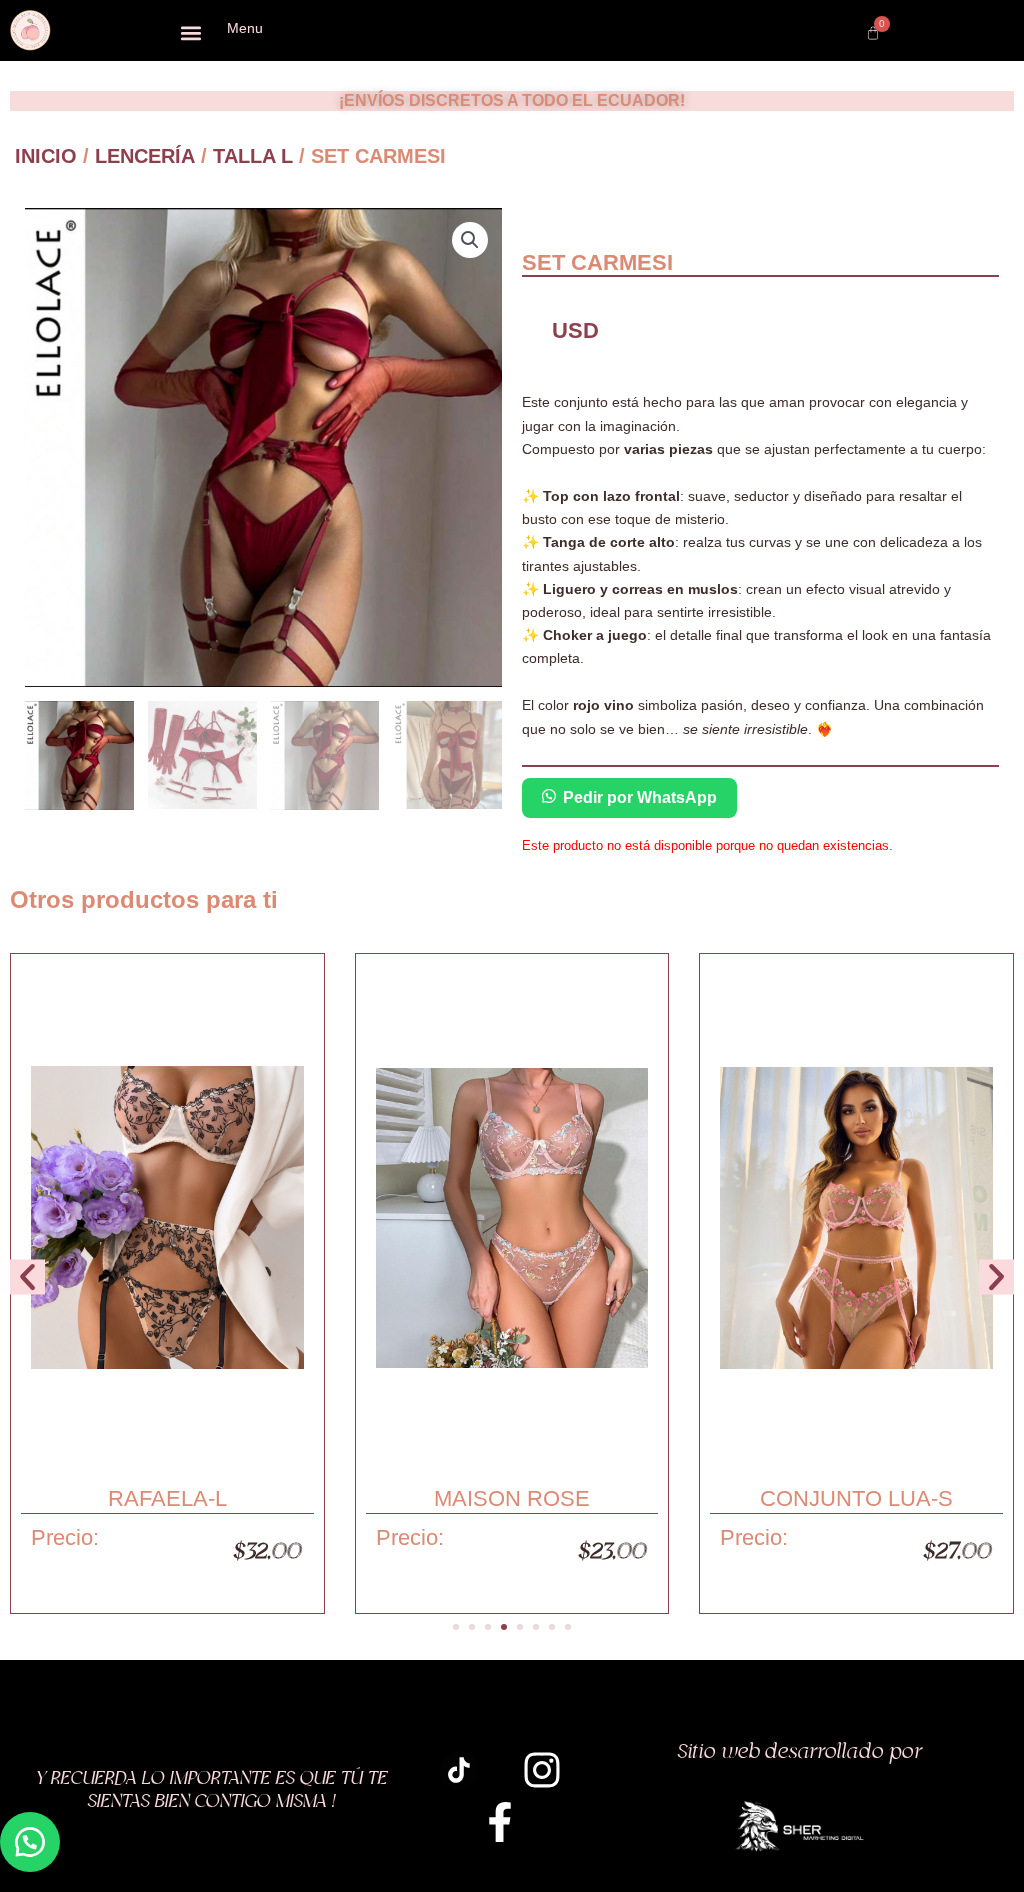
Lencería (145, 156)
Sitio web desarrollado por (800, 1752)
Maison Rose (512, 1498)
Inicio (46, 156)
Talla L (253, 156)
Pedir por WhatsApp (640, 797)
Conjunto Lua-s (856, 1498)
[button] (191, 33)
